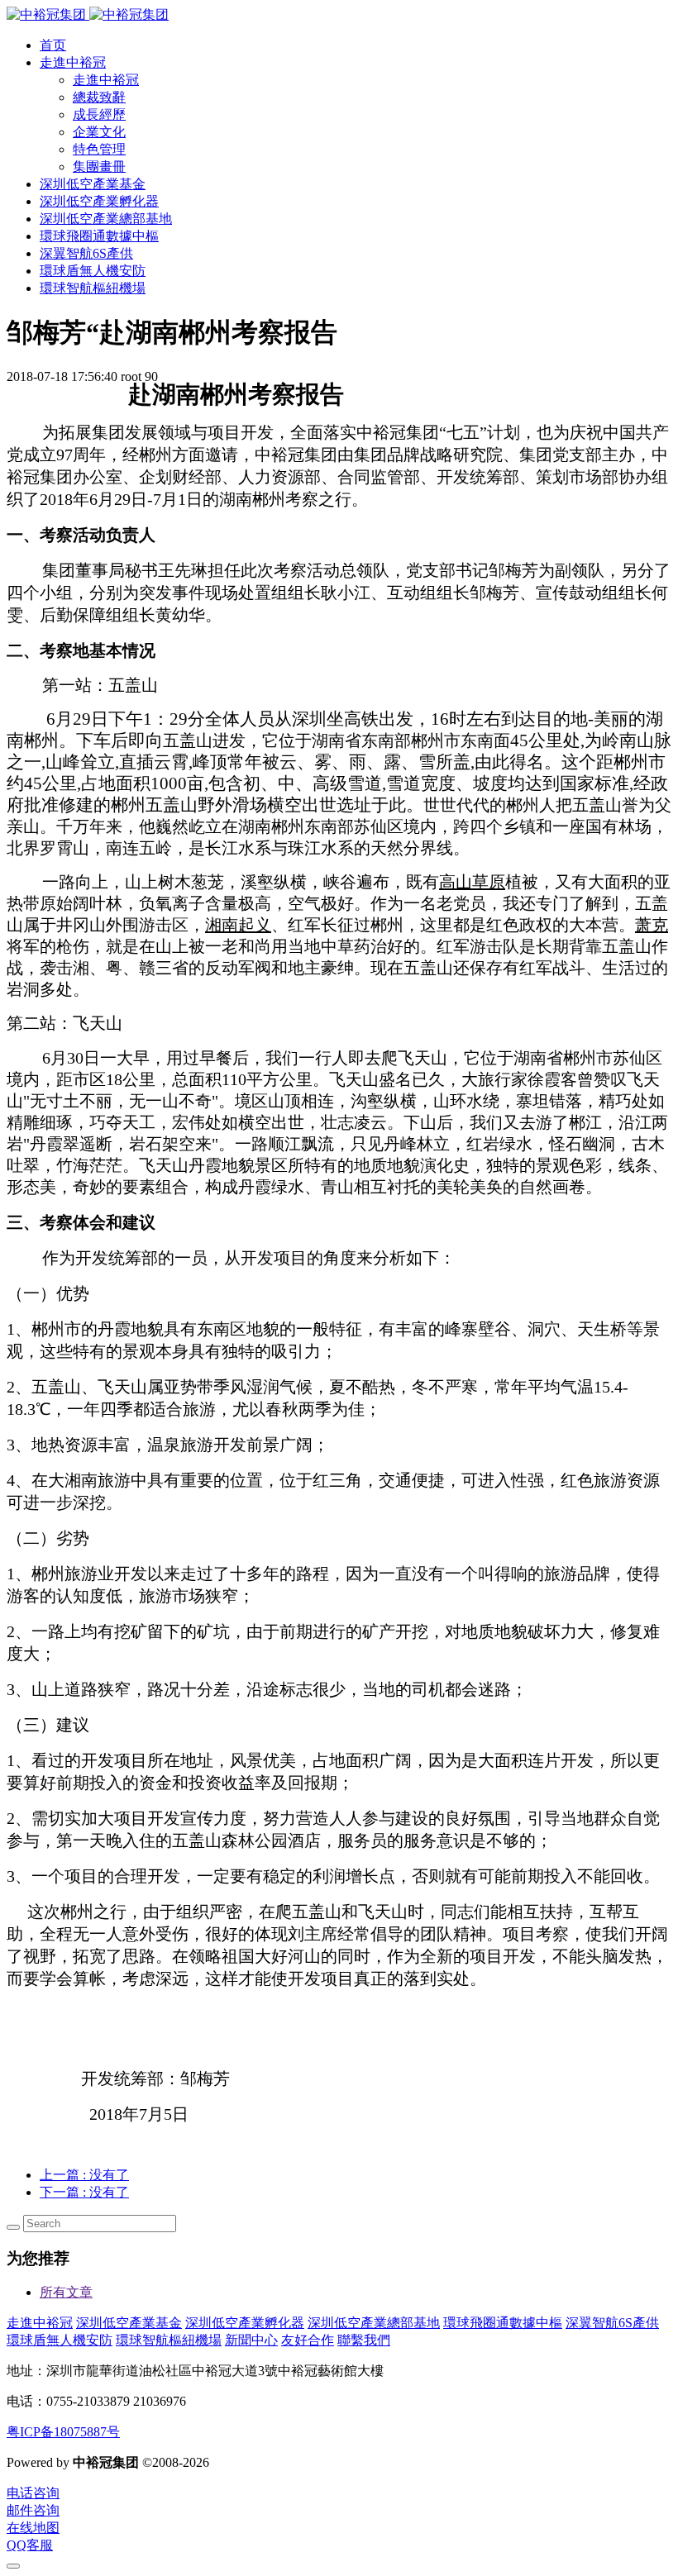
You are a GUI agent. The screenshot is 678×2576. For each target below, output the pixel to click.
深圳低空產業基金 (129, 2323)
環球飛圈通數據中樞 (503, 2323)
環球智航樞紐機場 (169, 2340)
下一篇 (84, 2192)
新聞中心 (251, 2340)
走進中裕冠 (40, 2323)
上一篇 (84, 2175)
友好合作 (308, 2340)
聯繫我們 (364, 2340)
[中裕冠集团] (88, 14)
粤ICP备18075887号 (63, 2432)
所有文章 (66, 2292)
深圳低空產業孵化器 (245, 2323)
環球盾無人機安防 (60, 2340)
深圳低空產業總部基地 (374, 2323)
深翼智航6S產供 (612, 2323)
